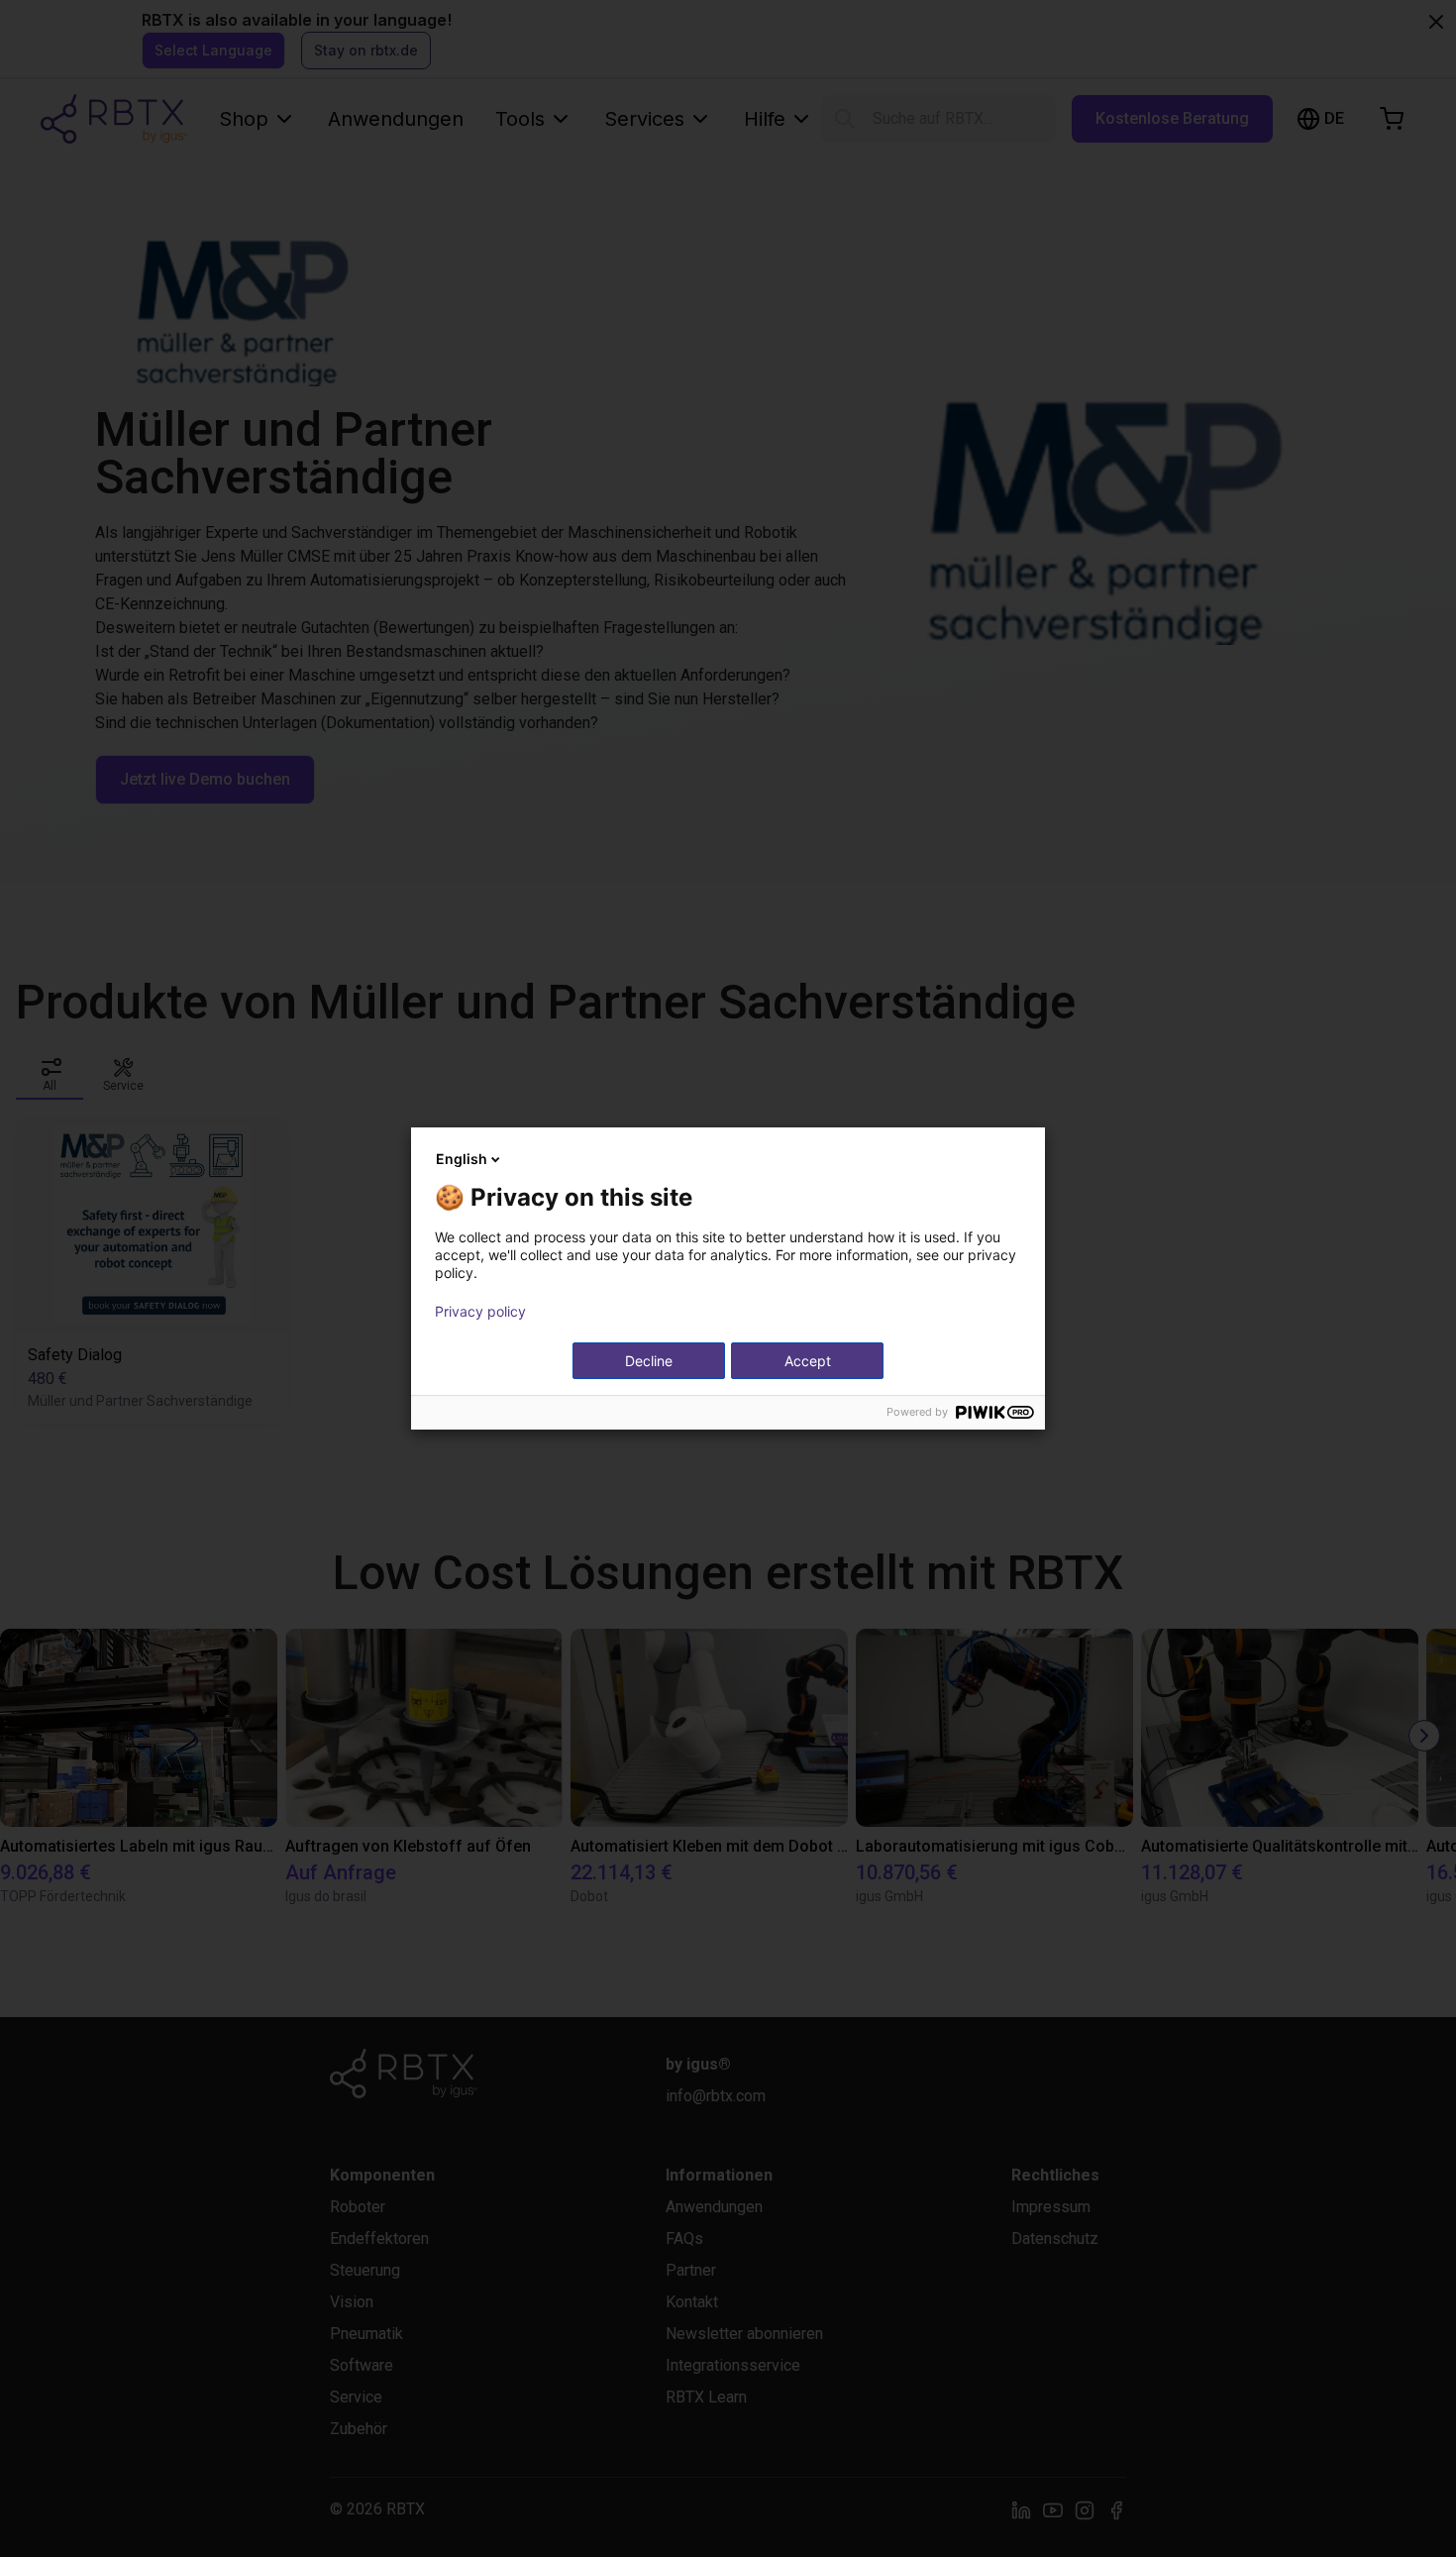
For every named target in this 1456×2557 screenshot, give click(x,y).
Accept (808, 1361)
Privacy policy (480, 1312)
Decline (649, 1361)
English (462, 1159)
